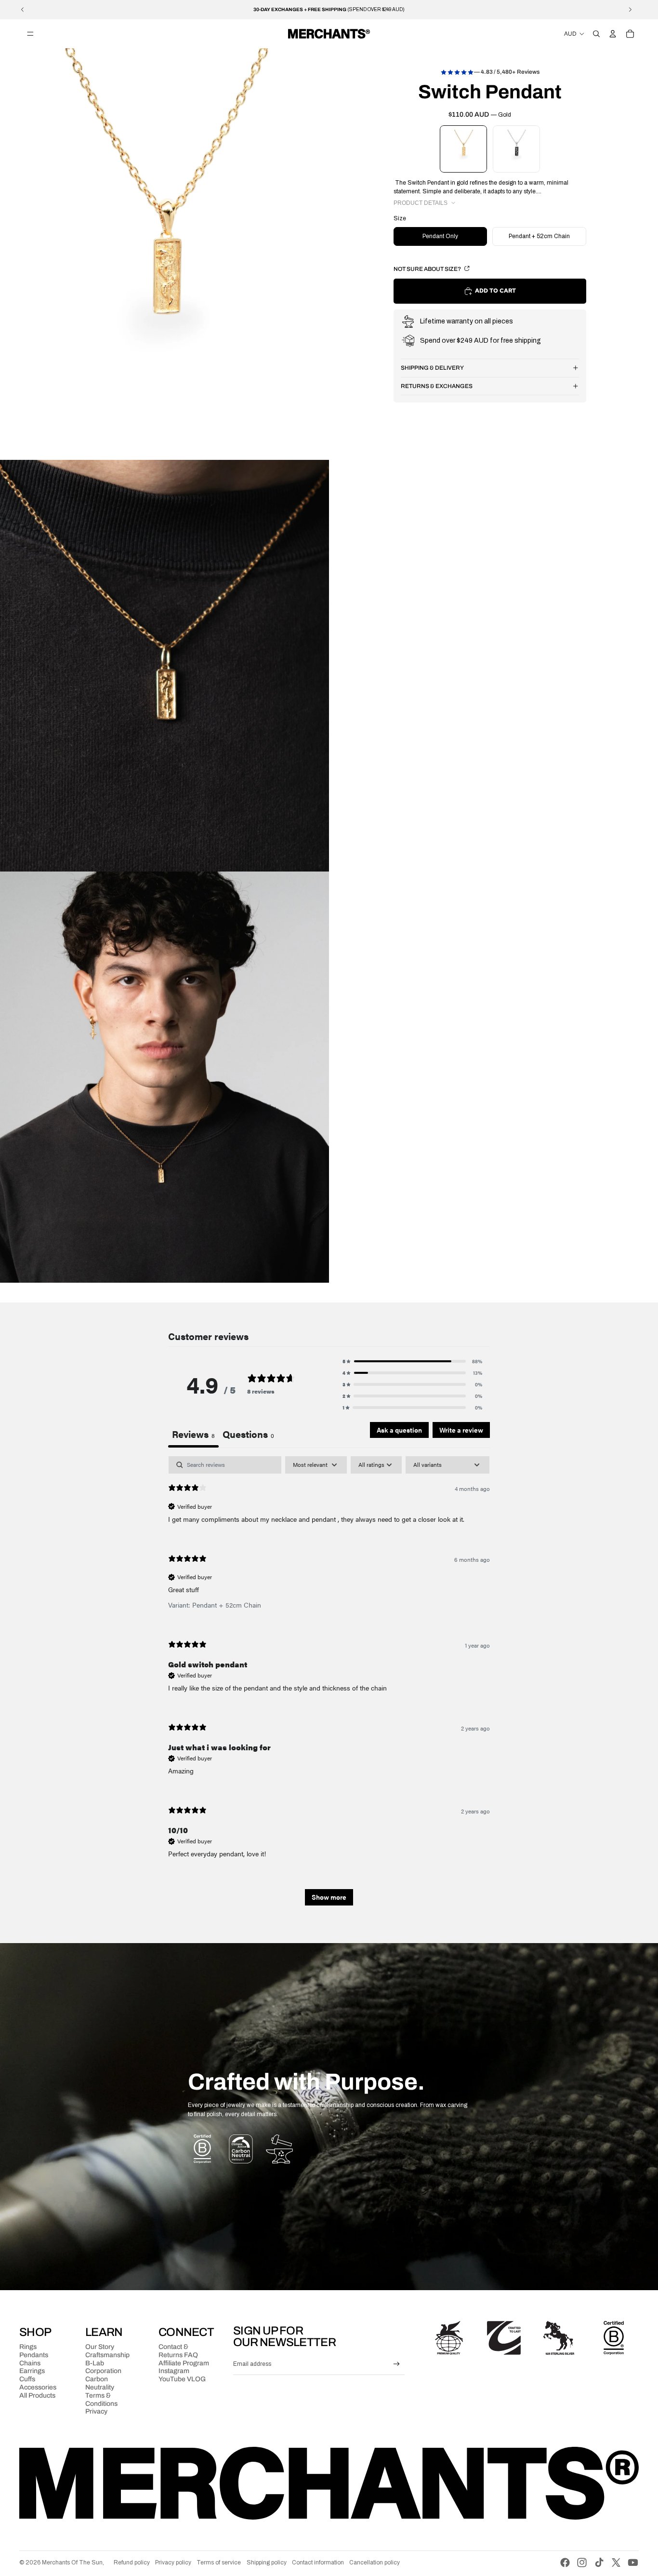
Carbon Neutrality (100, 2383)
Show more (329, 1897)
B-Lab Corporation (103, 2367)
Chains (30, 2363)
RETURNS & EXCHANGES (437, 386)
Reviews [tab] (193, 1434)
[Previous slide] (23, 10)
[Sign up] (397, 2364)
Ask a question (399, 1430)
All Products (37, 2395)
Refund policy (132, 2563)
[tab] (248, 1435)
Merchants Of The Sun (72, 2563)
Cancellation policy (375, 2563)
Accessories (38, 2387)
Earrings (32, 2371)
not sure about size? (428, 269)
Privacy (96, 2411)
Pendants (34, 2355)
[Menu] (30, 34)
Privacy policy (173, 2563)
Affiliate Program (184, 2363)
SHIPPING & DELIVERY (432, 368)
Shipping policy (267, 2563)
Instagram (174, 2371)
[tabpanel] (329, 1685)
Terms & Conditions (101, 2400)
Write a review (461, 1430)
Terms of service (219, 2563)
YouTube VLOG (182, 2379)
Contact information (318, 2563)
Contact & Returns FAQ (178, 2351)
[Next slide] (630, 10)
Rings (28, 2347)
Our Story (100, 2347)
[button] (412, 1361)
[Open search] (596, 34)
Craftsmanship (107, 2355)
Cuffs (27, 2379)
